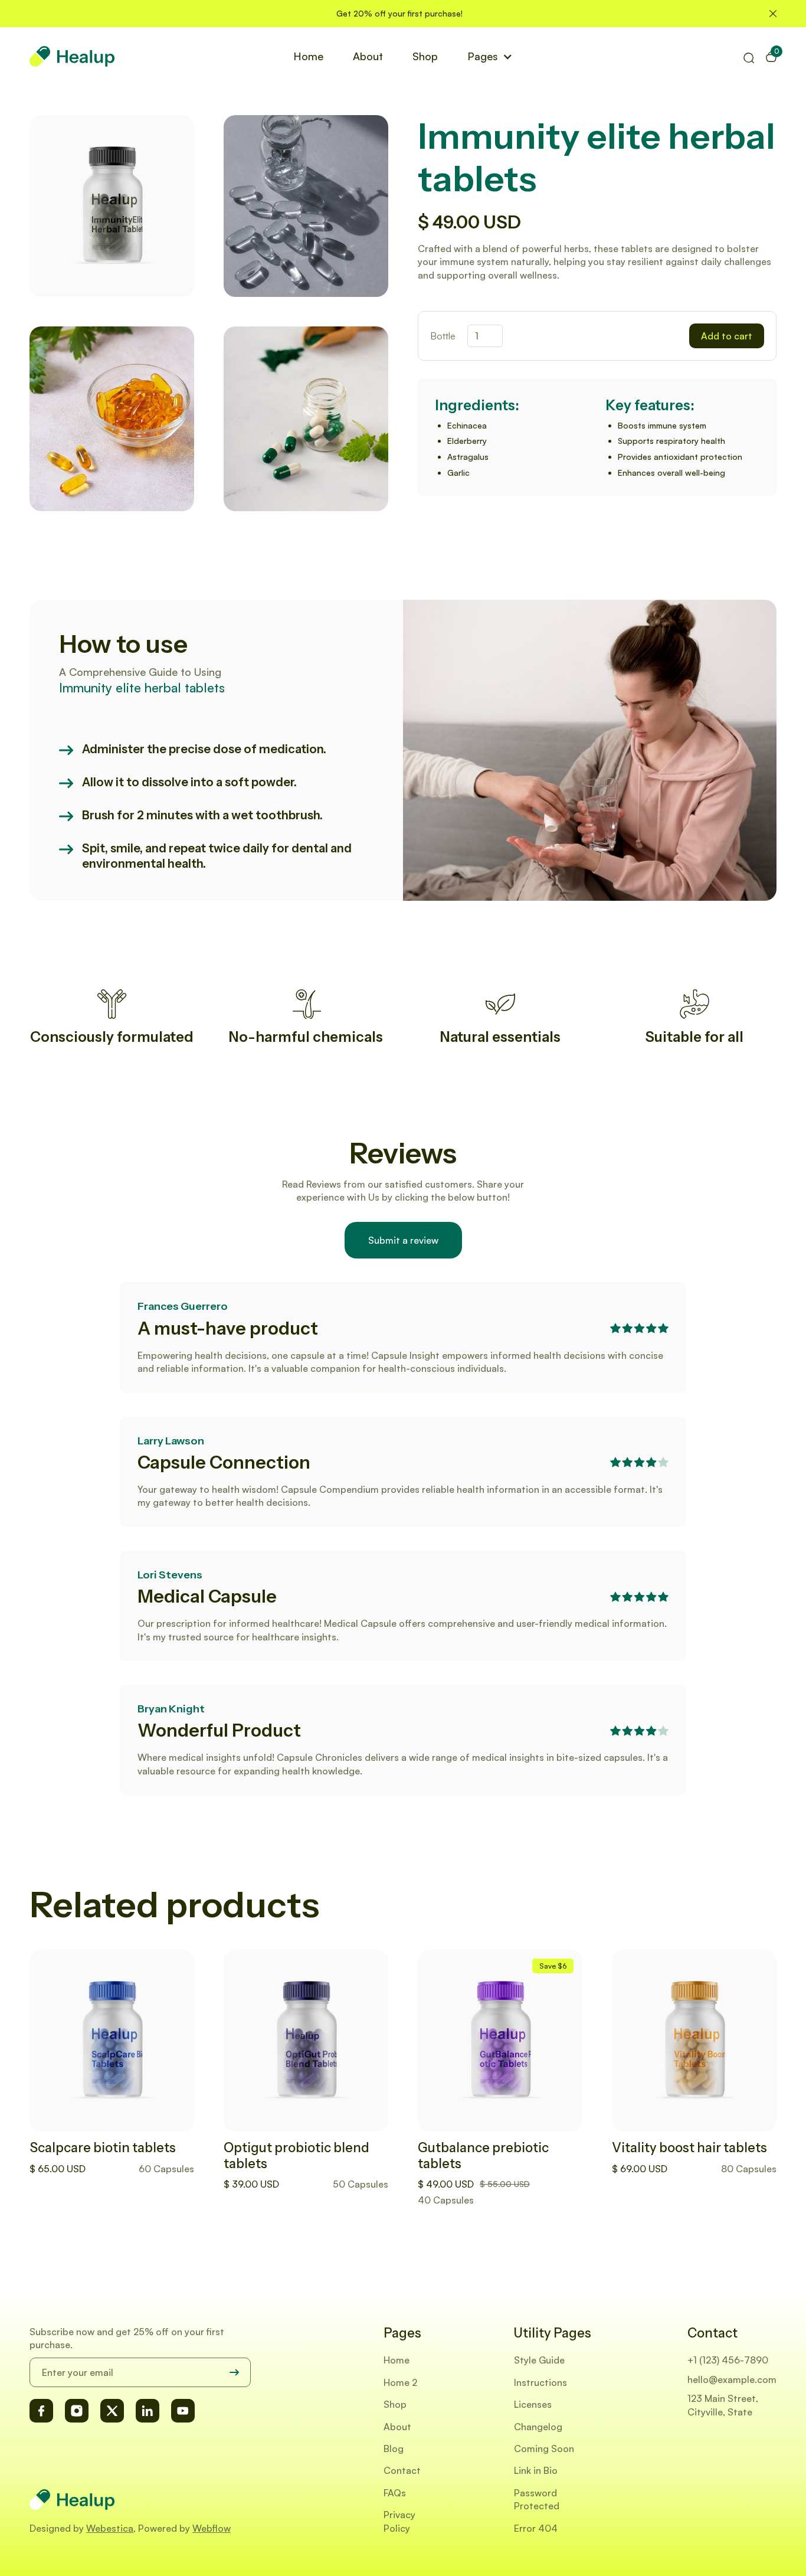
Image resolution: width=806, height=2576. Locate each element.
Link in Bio (536, 2470)
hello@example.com (732, 2379)
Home (308, 56)
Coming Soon (544, 2448)
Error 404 (536, 2528)
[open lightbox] (112, 206)
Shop (425, 56)
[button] (490, 56)
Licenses (533, 2404)
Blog (394, 2448)
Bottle (443, 336)
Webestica (110, 2528)
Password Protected (537, 2499)
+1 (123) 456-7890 (728, 2360)
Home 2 (400, 2382)
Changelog (538, 2427)
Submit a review (403, 1240)
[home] (72, 56)
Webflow (212, 2528)
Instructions (540, 2382)
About (368, 56)
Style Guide (539, 2360)
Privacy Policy (399, 2521)
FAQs (395, 2493)
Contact (402, 2470)
